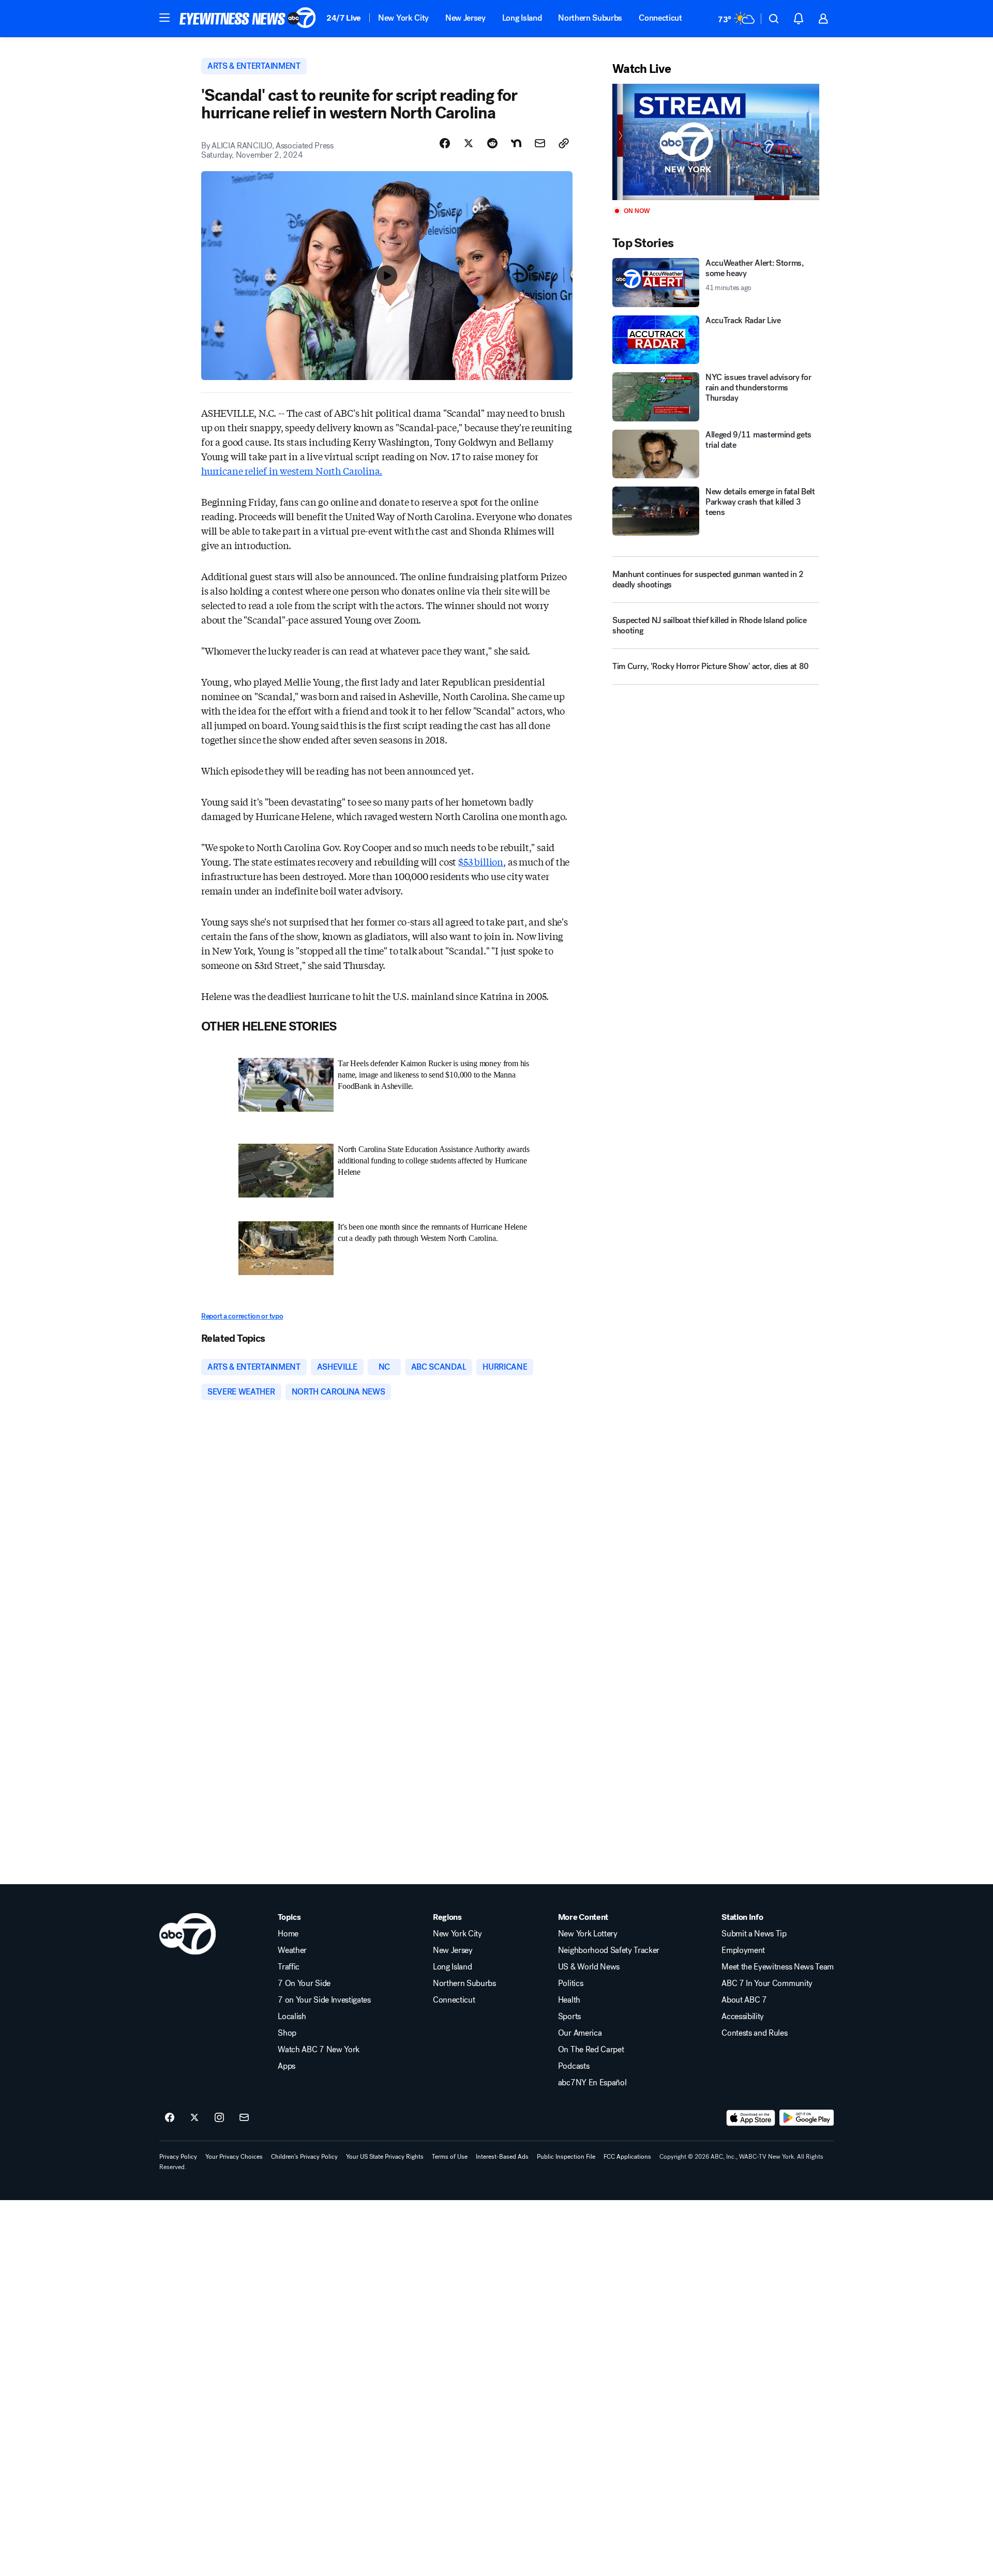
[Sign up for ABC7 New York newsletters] (244, 2118)
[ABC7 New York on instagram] (219, 2118)
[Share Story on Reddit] (492, 143)
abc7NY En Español (592, 2083)
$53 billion (481, 861)
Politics (570, 1983)
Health (569, 2000)
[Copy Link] (564, 143)
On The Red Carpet (591, 2050)
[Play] (716, 142)
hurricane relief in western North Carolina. (292, 471)
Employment (743, 1950)
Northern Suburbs (590, 18)
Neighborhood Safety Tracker (609, 1950)
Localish (292, 2017)
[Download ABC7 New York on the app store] (751, 2118)
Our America (580, 2033)
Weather (292, 1950)
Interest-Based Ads (502, 2157)
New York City (403, 18)
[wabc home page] (187, 1934)
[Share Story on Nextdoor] (516, 143)
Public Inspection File (566, 2157)
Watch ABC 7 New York (319, 2050)
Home (288, 1934)
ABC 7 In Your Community (767, 1983)
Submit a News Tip (754, 1934)
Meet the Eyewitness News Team (778, 1967)
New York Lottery (588, 1934)
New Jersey (465, 18)
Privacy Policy (178, 2157)
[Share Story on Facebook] (445, 143)
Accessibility (743, 2017)
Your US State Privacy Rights (385, 2157)
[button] (164, 18)
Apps (287, 2066)
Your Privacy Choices (234, 2157)
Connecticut (660, 18)
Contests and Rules (754, 2033)
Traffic (289, 1967)
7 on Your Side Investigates (324, 2000)
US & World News (589, 1967)
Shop (287, 2033)
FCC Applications (627, 2157)
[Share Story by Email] (540, 143)
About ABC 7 (744, 2000)
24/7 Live (344, 18)
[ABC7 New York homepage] (248, 19)
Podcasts (574, 2066)
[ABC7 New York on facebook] (170, 2118)
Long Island (522, 18)
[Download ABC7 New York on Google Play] (807, 2118)
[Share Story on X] (469, 143)
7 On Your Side (304, 1983)
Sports (569, 2017)
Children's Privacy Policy (304, 2157)
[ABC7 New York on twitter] (194, 2118)
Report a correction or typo (242, 1316)
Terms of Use (450, 2157)
